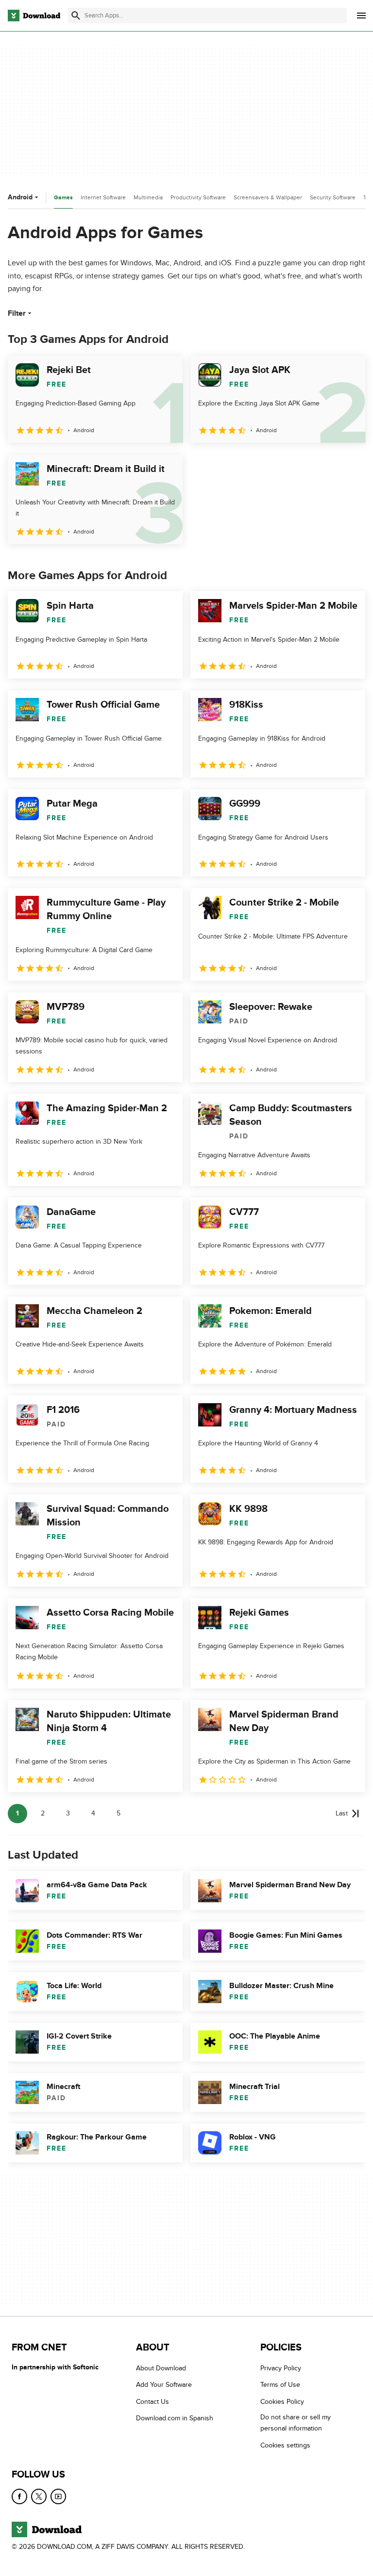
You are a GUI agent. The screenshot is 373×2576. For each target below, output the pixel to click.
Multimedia (148, 197)
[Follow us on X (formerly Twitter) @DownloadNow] (39, 2496)
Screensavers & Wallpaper (268, 197)
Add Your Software (164, 2385)
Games (63, 198)
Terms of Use (280, 2385)
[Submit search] (76, 16)
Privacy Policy (281, 2368)
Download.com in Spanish (175, 2419)
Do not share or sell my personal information (296, 2423)
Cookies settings (285, 2445)
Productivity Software (198, 197)
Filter (17, 313)
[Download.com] (34, 16)
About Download (161, 2368)
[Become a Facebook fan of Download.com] (19, 2496)
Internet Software (103, 197)
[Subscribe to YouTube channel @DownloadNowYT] (58, 2496)
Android (20, 197)
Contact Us (153, 2402)
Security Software (333, 197)
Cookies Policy (282, 2402)
